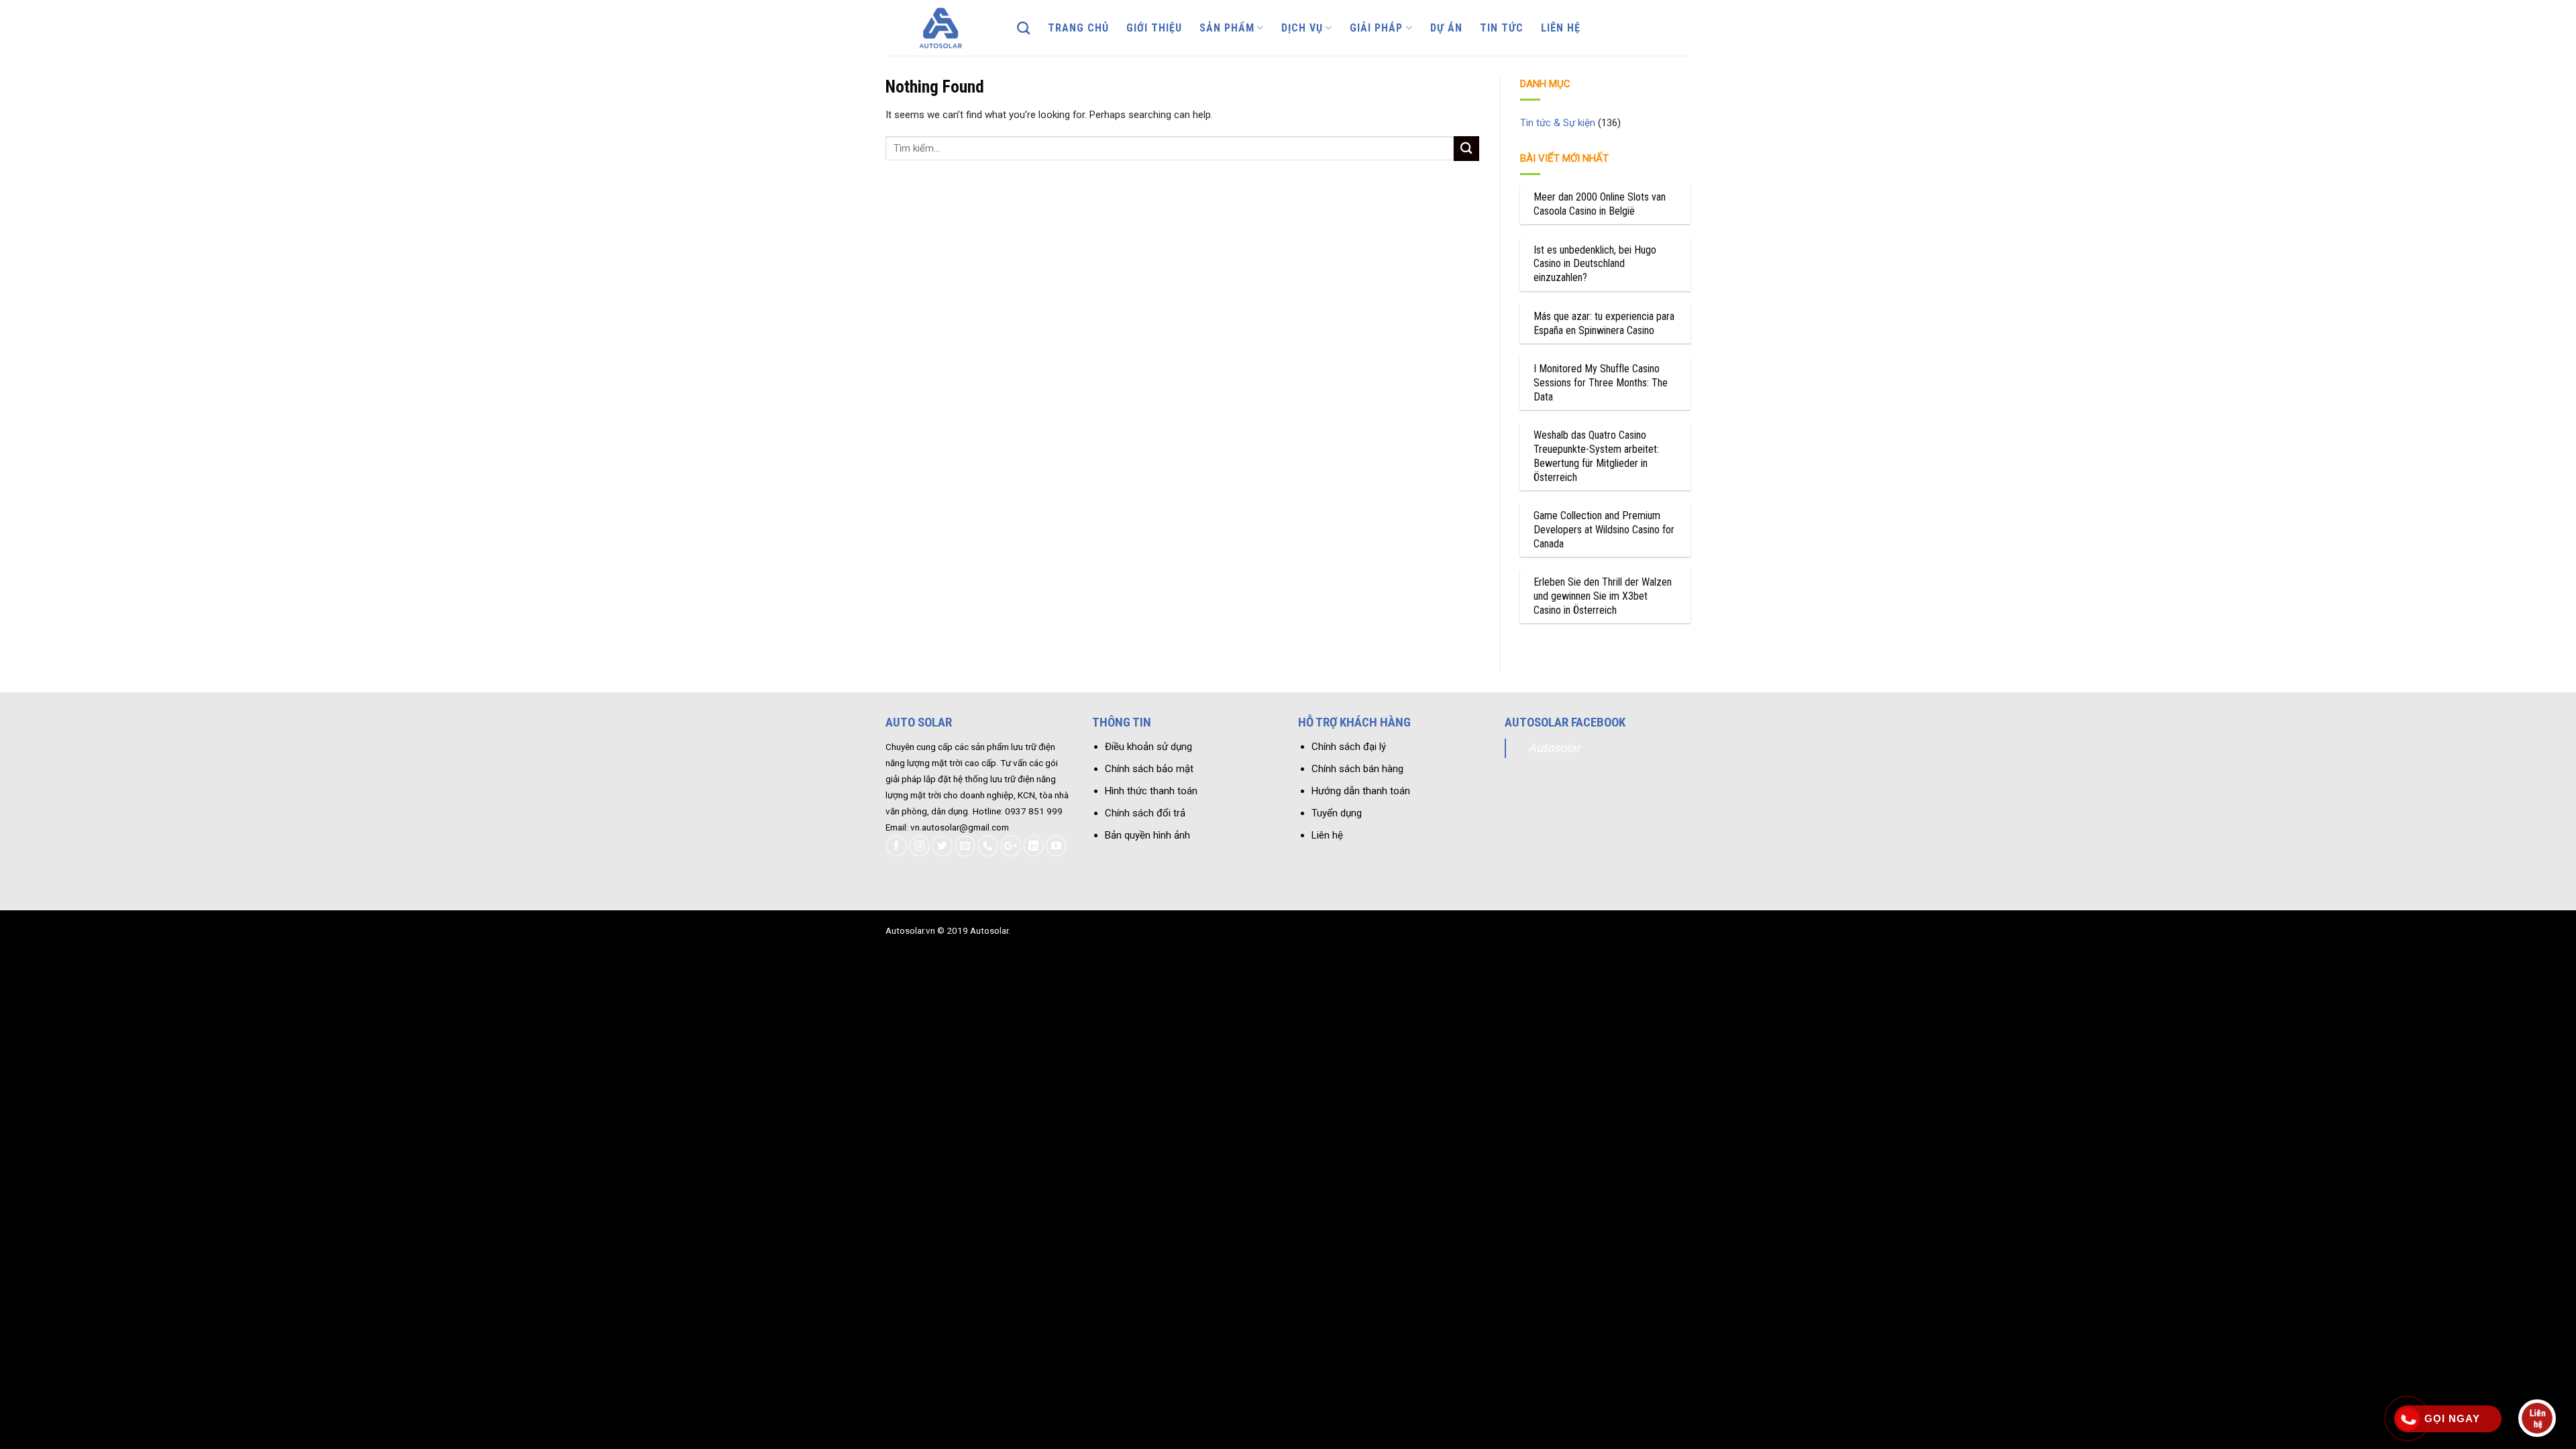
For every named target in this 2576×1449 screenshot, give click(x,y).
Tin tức (1502, 28)
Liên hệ (1561, 28)
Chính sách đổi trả (1145, 813)
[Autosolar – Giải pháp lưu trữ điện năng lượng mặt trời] (941, 28)
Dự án (1446, 28)
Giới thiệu (1154, 28)
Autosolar (1554, 748)
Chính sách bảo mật (1149, 769)
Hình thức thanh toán (1151, 791)
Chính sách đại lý (1349, 747)
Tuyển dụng (1337, 813)
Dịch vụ (1302, 28)
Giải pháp (1376, 28)
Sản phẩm (1227, 28)
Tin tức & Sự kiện (1558, 123)
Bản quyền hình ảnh (1147, 835)
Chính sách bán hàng (1357, 769)
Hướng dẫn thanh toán (1361, 791)
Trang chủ (1078, 28)
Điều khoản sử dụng (1148, 747)
